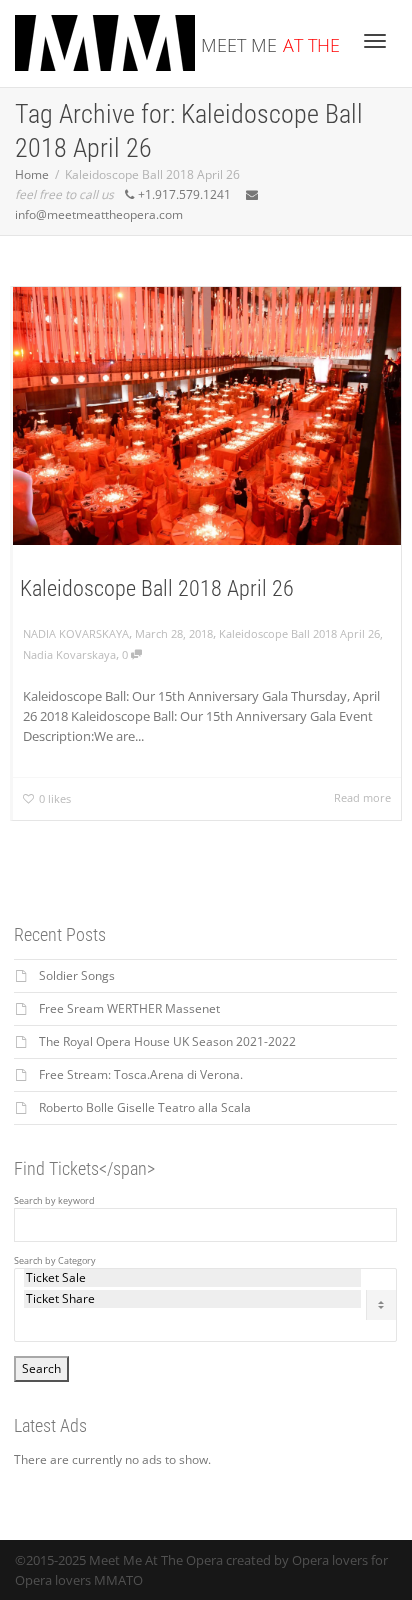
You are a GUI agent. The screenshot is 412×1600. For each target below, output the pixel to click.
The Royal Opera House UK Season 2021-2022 (167, 1041)
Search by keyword (54, 1201)
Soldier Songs (77, 975)
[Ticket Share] (192, 1299)
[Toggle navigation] (375, 41)
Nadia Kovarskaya (69, 654)
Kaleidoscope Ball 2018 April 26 (157, 588)
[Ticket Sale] (192, 1278)
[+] (207, 416)
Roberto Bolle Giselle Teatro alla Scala (145, 1107)
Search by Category (55, 1261)
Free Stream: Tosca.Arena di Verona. (141, 1074)
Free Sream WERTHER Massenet (129, 1008)
